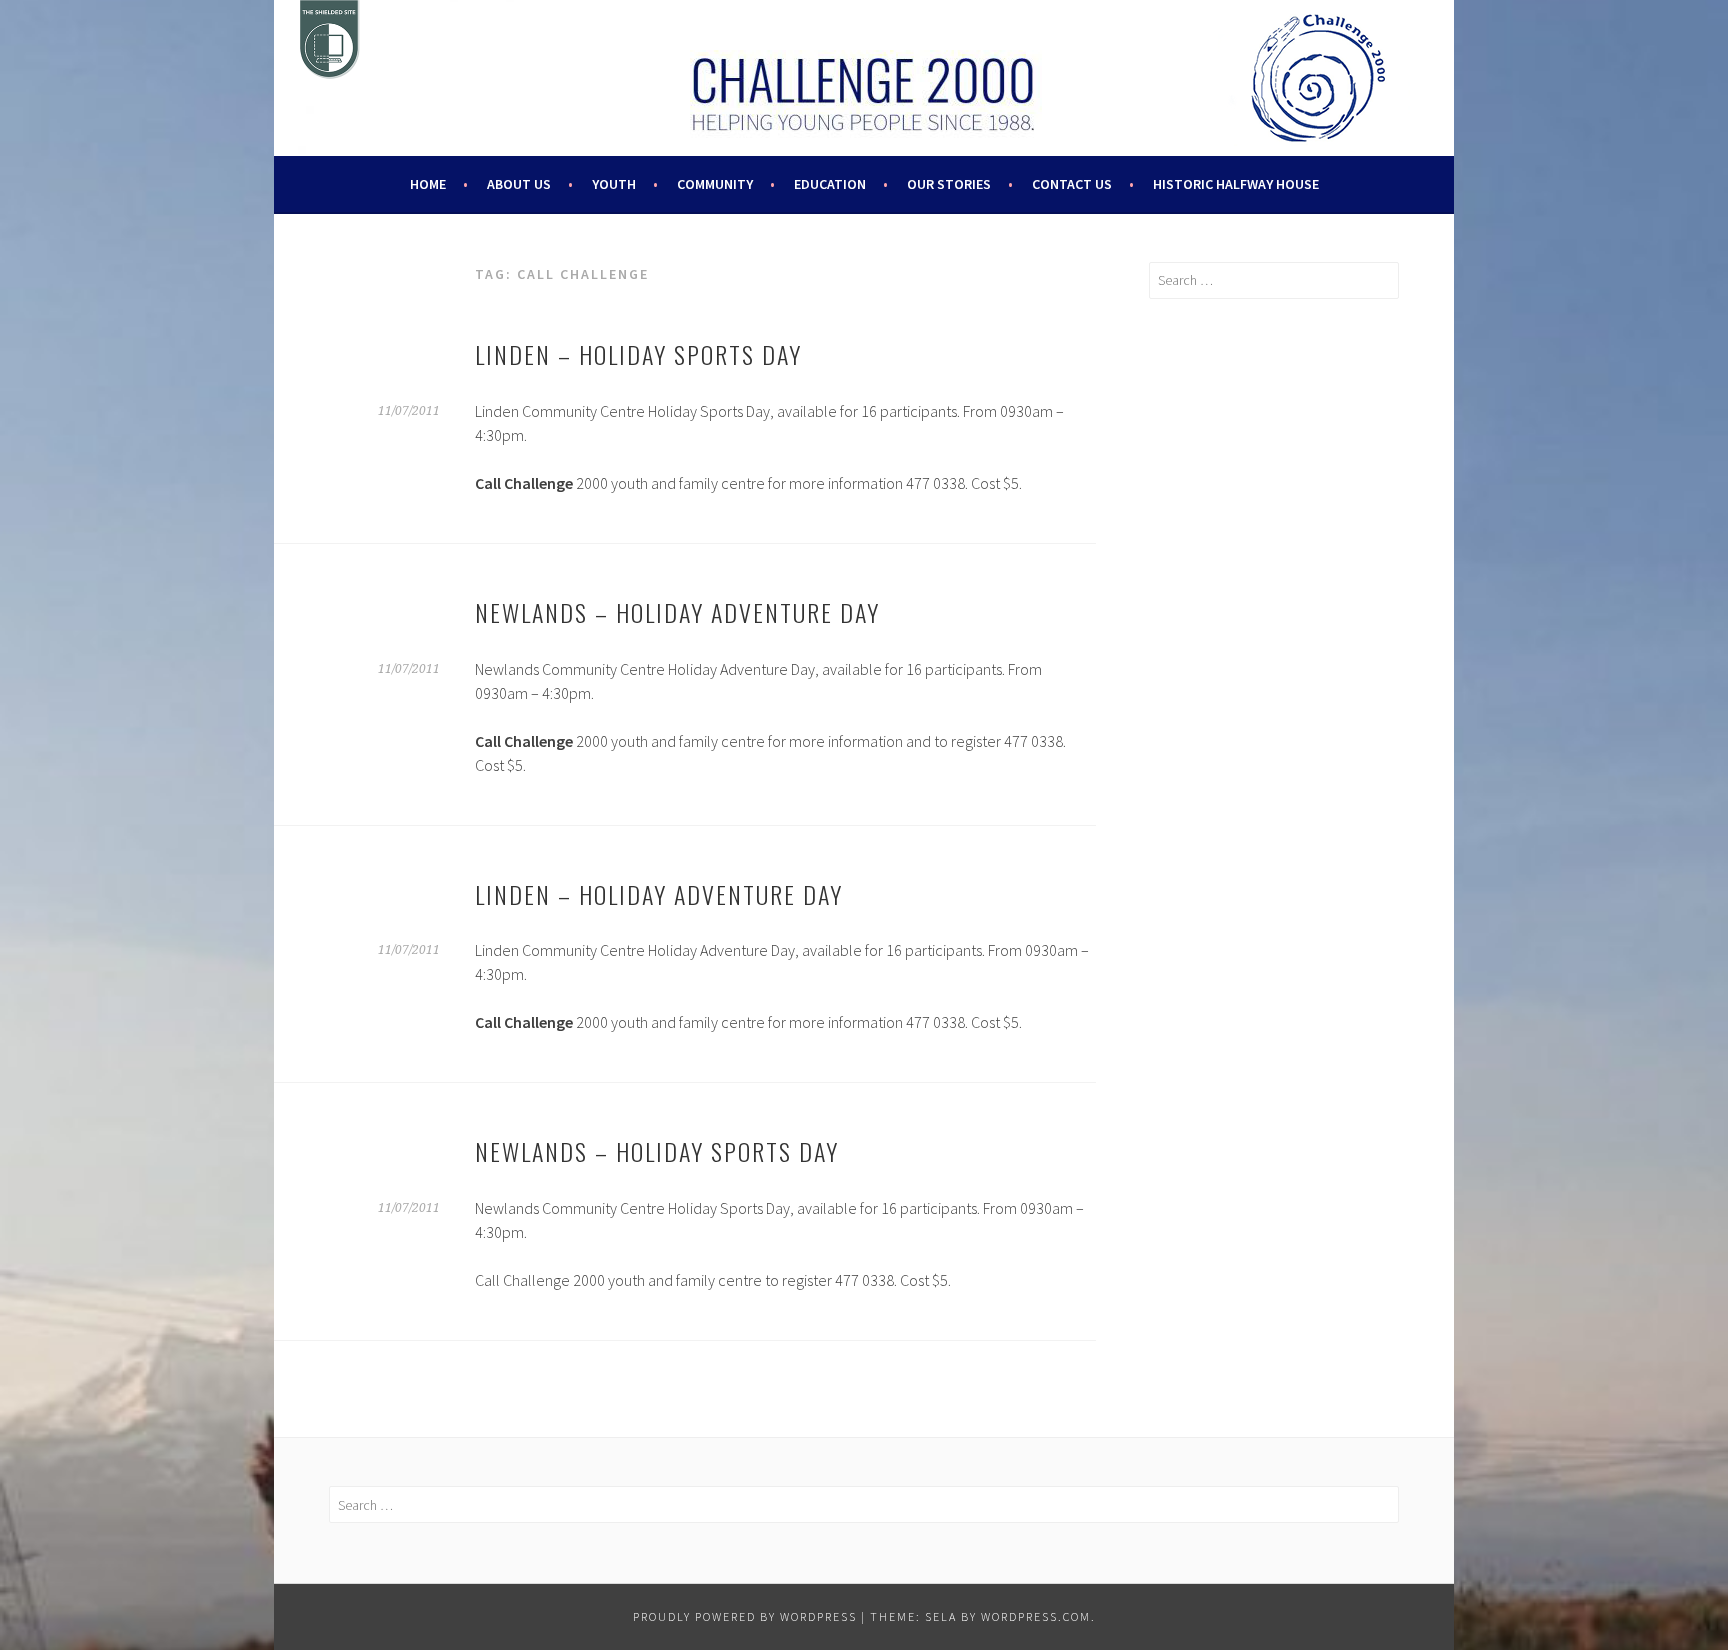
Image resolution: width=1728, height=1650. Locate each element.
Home (428, 184)
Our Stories (949, 184)
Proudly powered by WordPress (745, 1616)
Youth (614, 184)
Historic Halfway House (1236, 184)
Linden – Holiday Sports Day (638, 354)
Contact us (1072, 184)
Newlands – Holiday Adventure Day (677, 612)
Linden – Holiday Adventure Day (659, 894)
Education (830, 184)
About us (519, 184)
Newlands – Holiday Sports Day (657, 1151)
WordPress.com (1036, 1616)
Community (715, 184)
